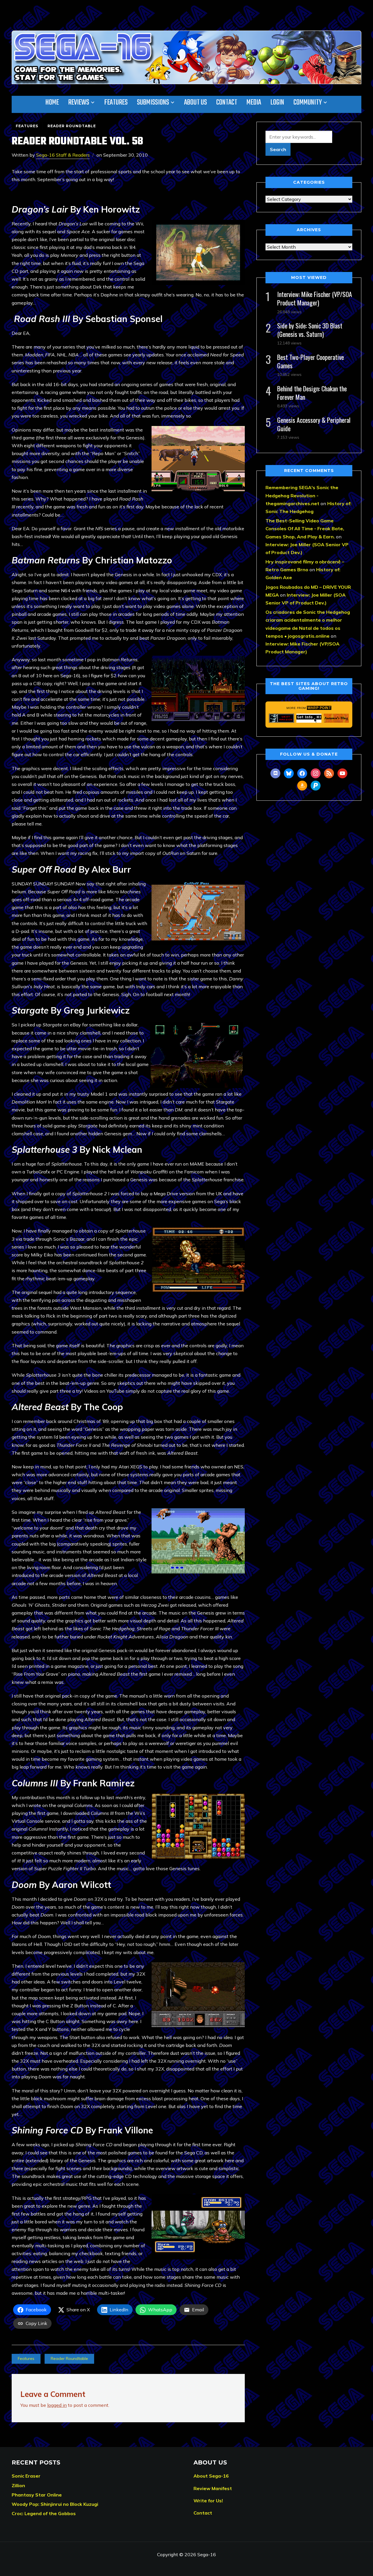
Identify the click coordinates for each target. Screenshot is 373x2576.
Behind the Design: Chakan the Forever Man (312, 393)
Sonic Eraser (26, 2476)
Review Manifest (213, 2488)
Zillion (18, 2485)
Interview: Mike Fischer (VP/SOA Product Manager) (315, 298)
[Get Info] (309, 718)
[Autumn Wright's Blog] (336, 718)
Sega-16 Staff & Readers (63, 155)
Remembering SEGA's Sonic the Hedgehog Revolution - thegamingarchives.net (302, 495)
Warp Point (319, 708)
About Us (196, 102)
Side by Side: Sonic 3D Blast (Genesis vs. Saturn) (310, 330)
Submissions (153, 102)
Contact (227, 102)
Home (52, 102)
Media (254, 102)
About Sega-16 (211, 2476)
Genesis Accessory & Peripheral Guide (314, 424)
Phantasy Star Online (37, 2495)
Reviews (79, 102)
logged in (57, 2405)
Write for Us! (208, 2501)
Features (116, 102)
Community (308, 102)
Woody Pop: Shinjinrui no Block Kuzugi (55, 2504)
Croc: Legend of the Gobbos (44, 2513)
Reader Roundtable (72, 126)
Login (277, 102)
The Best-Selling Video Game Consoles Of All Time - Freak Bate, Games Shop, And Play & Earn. (305, 528)
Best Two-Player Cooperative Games (310, 361)
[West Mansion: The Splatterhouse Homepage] (281, 718)
